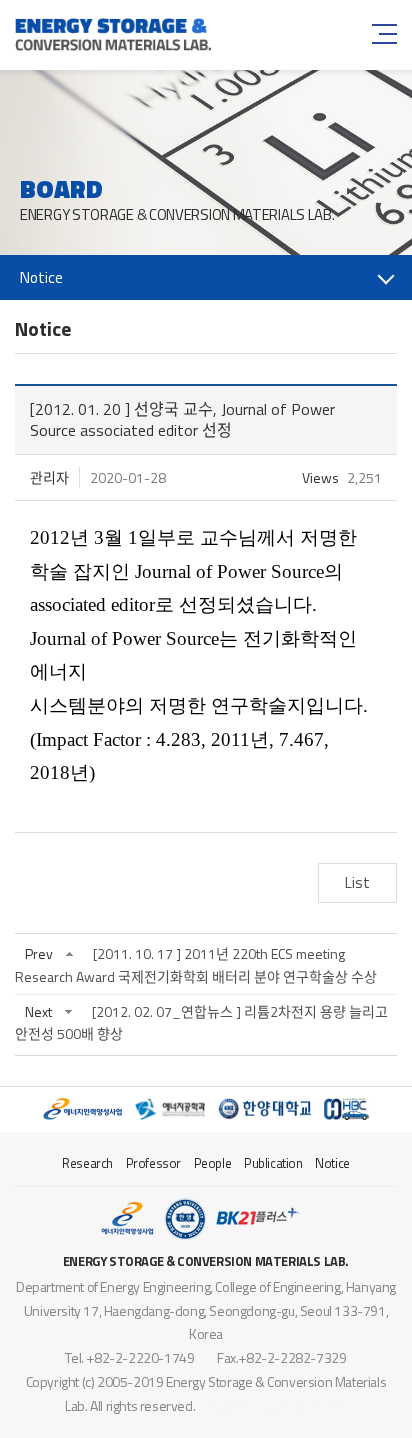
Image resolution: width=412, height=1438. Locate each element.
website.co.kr (309, 1405)
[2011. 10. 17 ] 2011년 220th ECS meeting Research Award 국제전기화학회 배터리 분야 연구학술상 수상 (196, 964)
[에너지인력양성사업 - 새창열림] (82, 1109)
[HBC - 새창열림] (346, 1109)
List (357, 882)
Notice (332, 1163)
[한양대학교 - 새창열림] (264, 1109)
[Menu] (382, 34)
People (213, 1163)
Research (87, 1163)
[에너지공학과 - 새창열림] (170, 1109)
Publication (273, 1163)
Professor (153, 1163)
